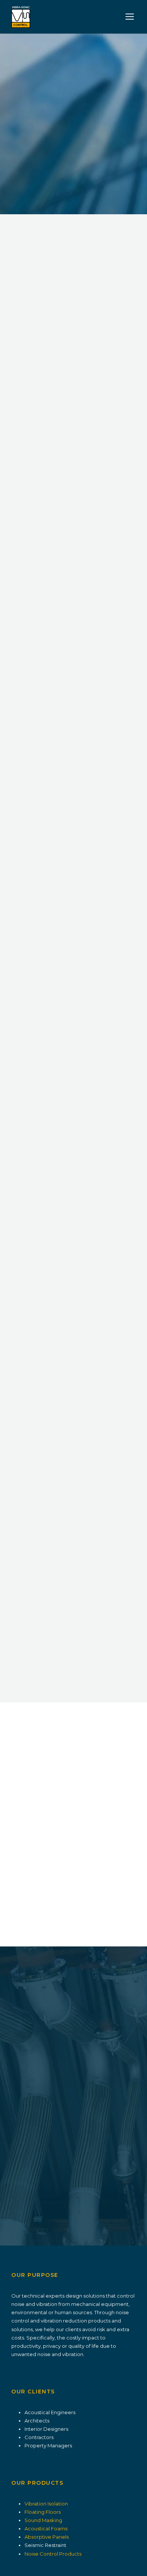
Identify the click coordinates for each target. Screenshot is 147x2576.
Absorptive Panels (47, 2537)
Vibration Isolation (46, 2504)
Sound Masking (43, 2520)
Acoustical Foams (46, 2528)
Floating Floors (43, 2512)
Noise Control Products (53, 2554)
